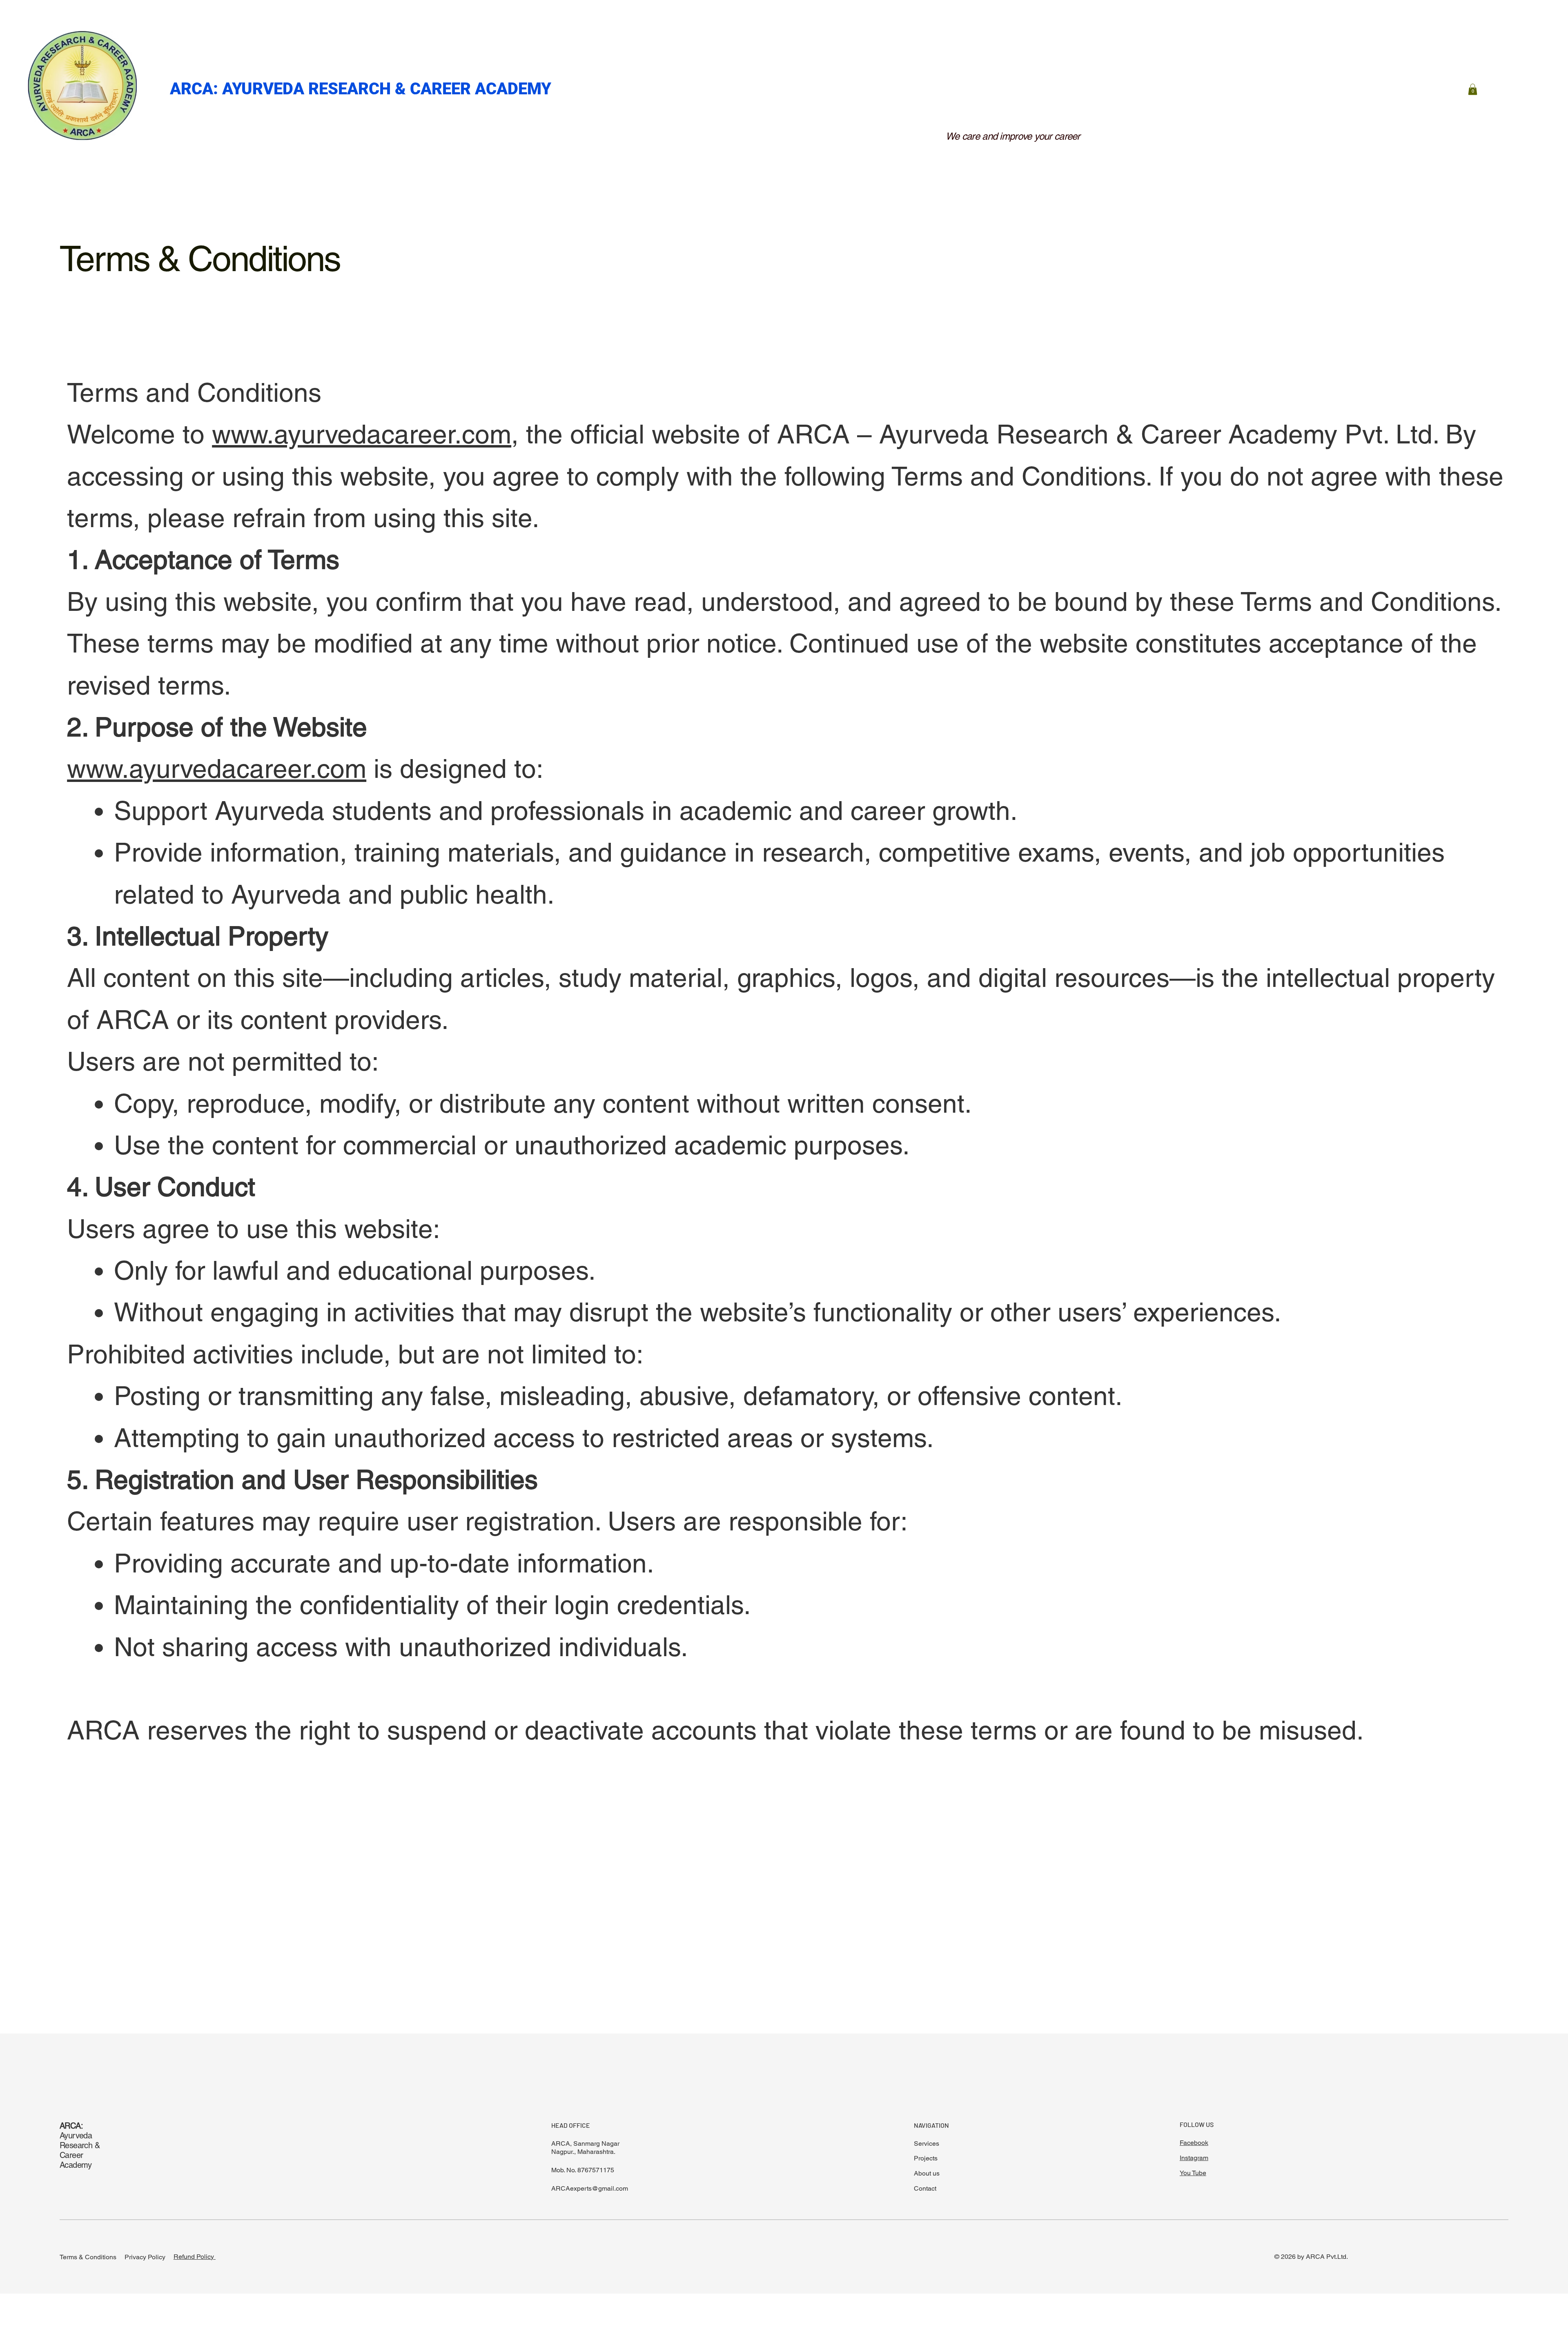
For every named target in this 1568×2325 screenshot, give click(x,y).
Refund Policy (195, 2257)
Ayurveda (76, 2131)
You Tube (1193, 2173)
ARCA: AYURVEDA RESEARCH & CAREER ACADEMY (363, 89)
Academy (77, 2165)
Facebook (1194, 2143)
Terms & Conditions (88, 2257)
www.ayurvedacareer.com (362, 434)
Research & (81, 2145)
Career (72, 2155)
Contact (925, 2188)
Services (927, 2143)
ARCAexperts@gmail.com (590, 2188)
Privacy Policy (145, 2257)
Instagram (1194, 2158)
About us (927, 2173)
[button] (1473, 89)
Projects (926, 2158)
